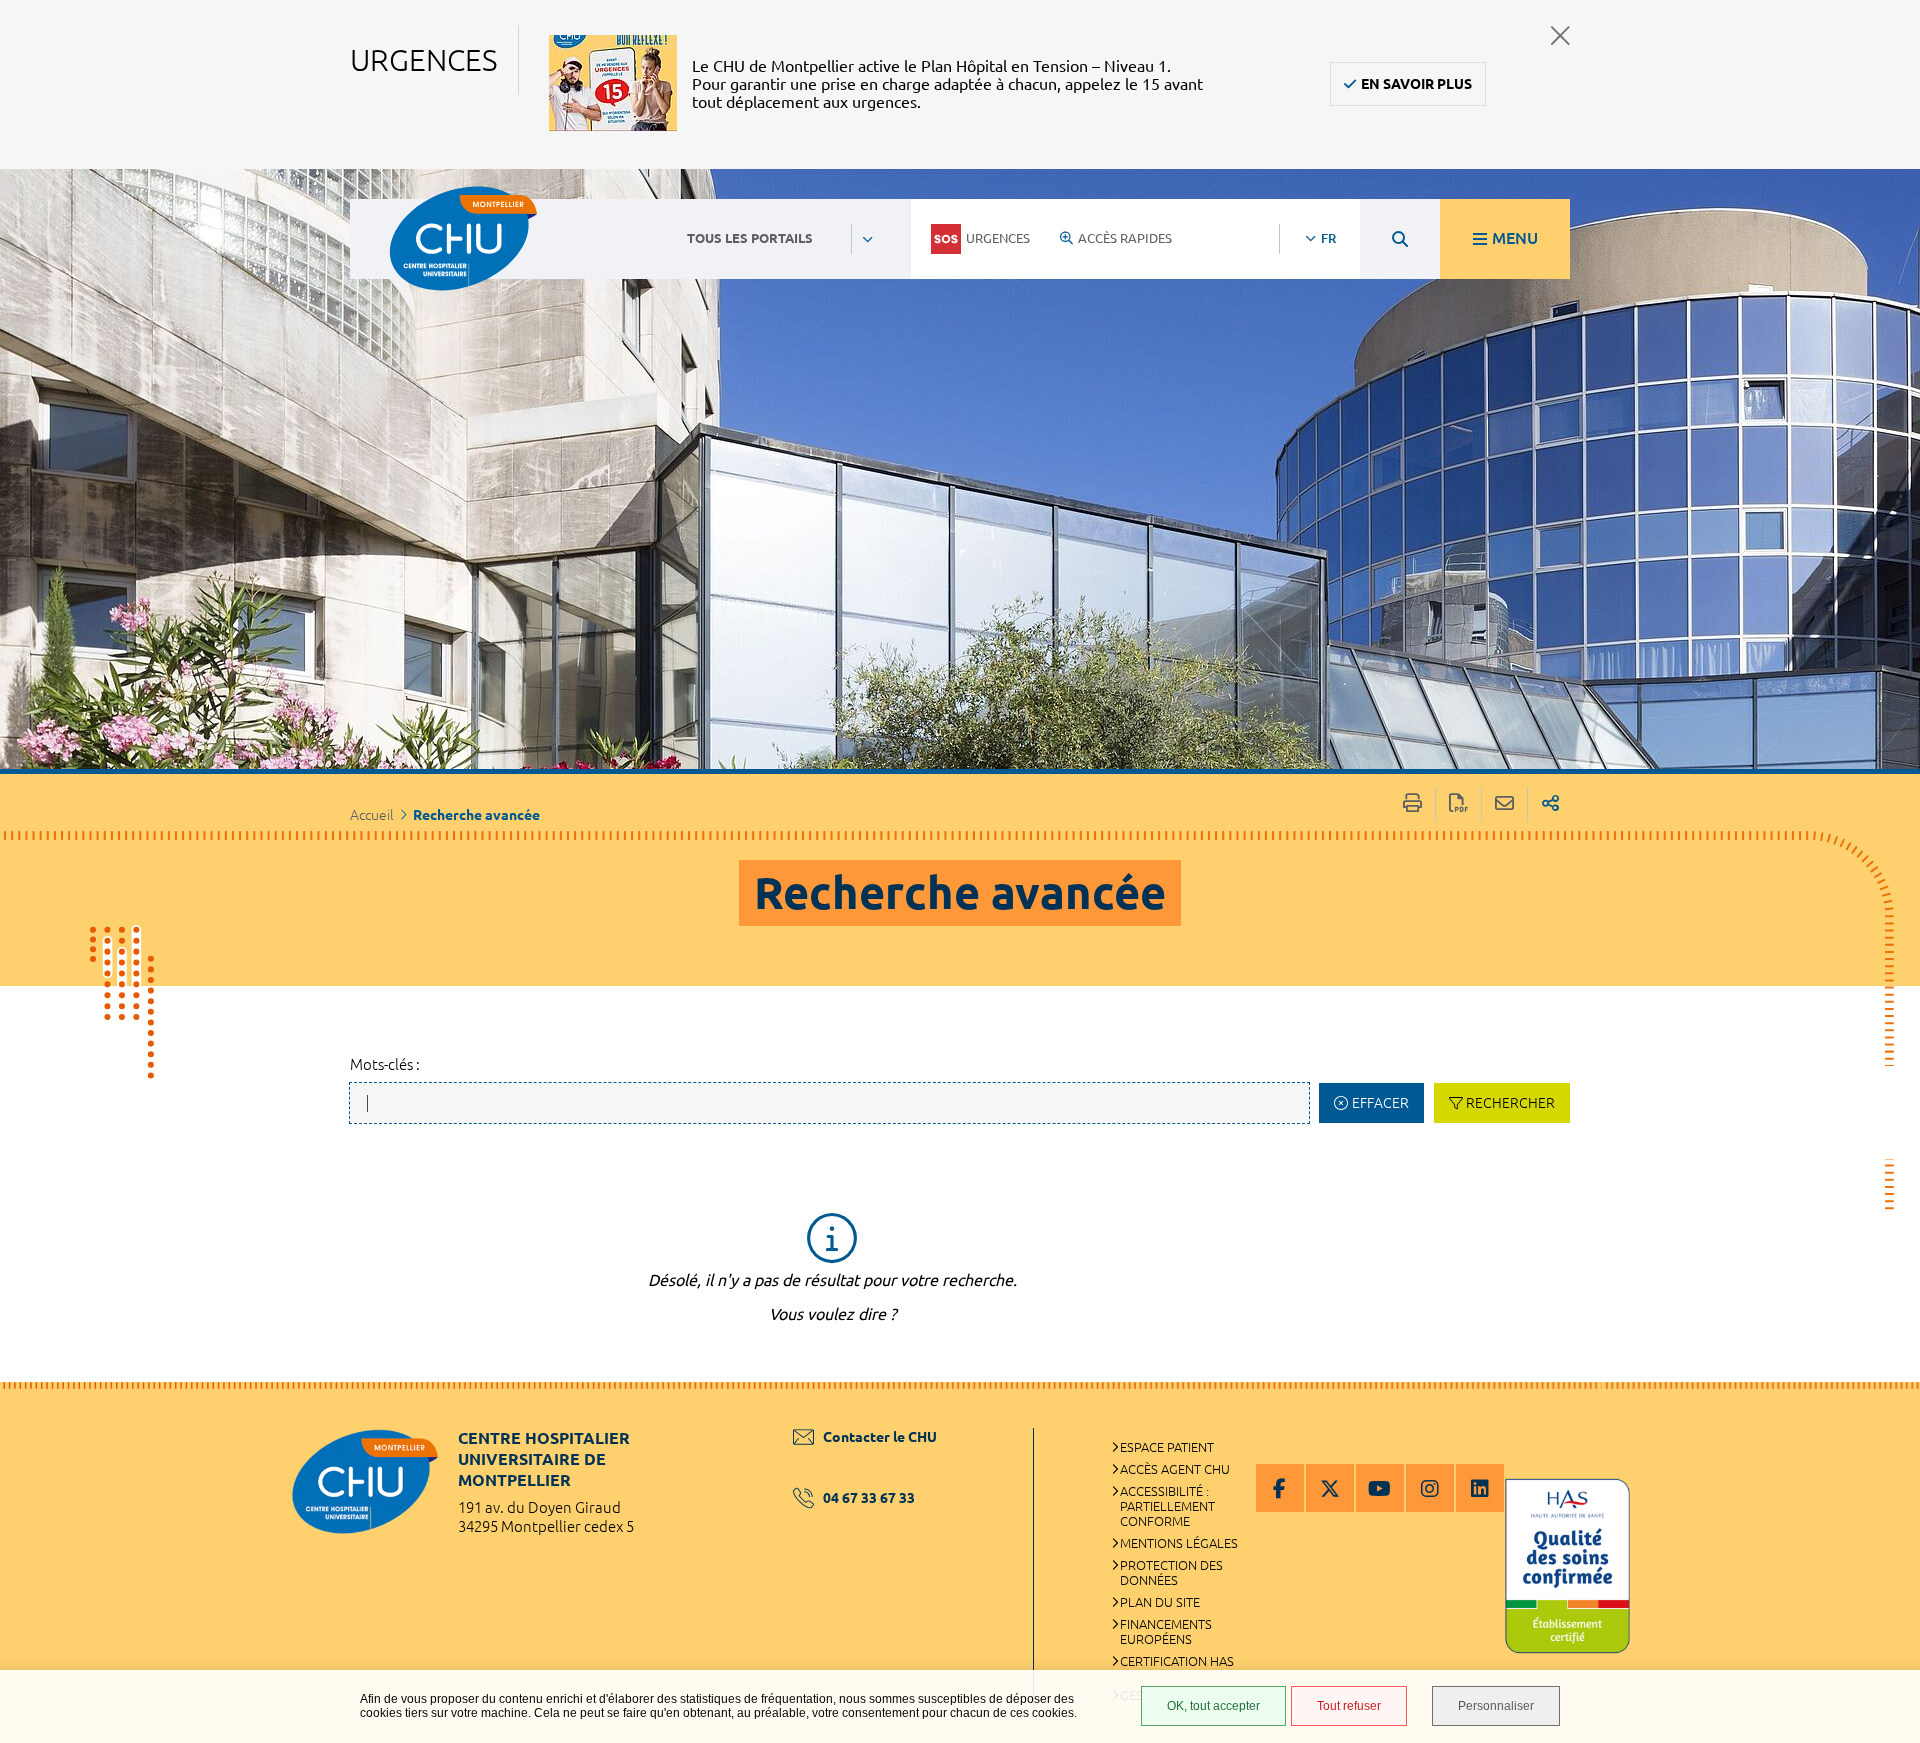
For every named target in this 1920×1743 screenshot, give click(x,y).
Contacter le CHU (880, 1437)
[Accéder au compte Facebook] (1280, 1488)
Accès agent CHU (1175, 1469)
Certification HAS (1177, 1661)
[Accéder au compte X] (1330, 1488)
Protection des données (1171, 1572)
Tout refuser (1349, 1706)
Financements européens (1166, 1631)
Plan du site (1160, 1602)
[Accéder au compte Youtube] (1380, 1488)
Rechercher (1510, 1103)
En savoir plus (1416, 84)
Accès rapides (1125, 238)
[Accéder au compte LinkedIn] (1480, 1488)
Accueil (372, 815)
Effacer (1380, 1103)
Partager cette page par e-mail (1504, 804)
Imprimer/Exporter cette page (1412, 804)
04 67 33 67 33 (869, 1498)
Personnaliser (1496, 1706)
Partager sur (1550, 804)
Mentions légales (1179, 1543)
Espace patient (1167, 1447)
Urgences (998, 238)
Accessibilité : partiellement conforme (1167, 1506)
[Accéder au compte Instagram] (1430, 1488)
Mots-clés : (385, 1064)
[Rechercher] (1400, 239)
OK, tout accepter (1213, 1706)
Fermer (1560, 35)
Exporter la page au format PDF (1458, 804)
